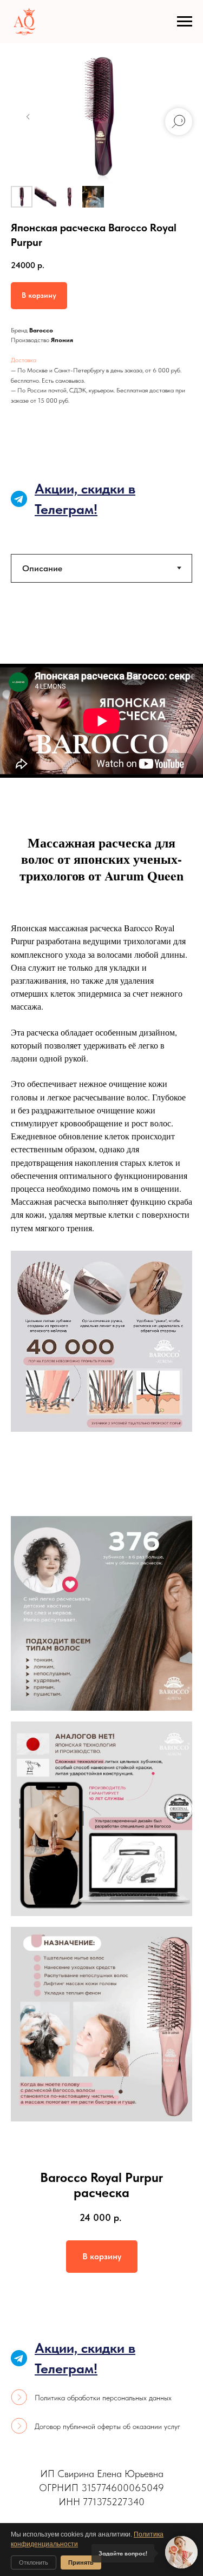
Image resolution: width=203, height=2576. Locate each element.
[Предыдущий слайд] (28, 117)
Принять (81, 2562)
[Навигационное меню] (185, 22)
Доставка (24, 360)
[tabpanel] (101, 721)
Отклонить (34, 2562)
